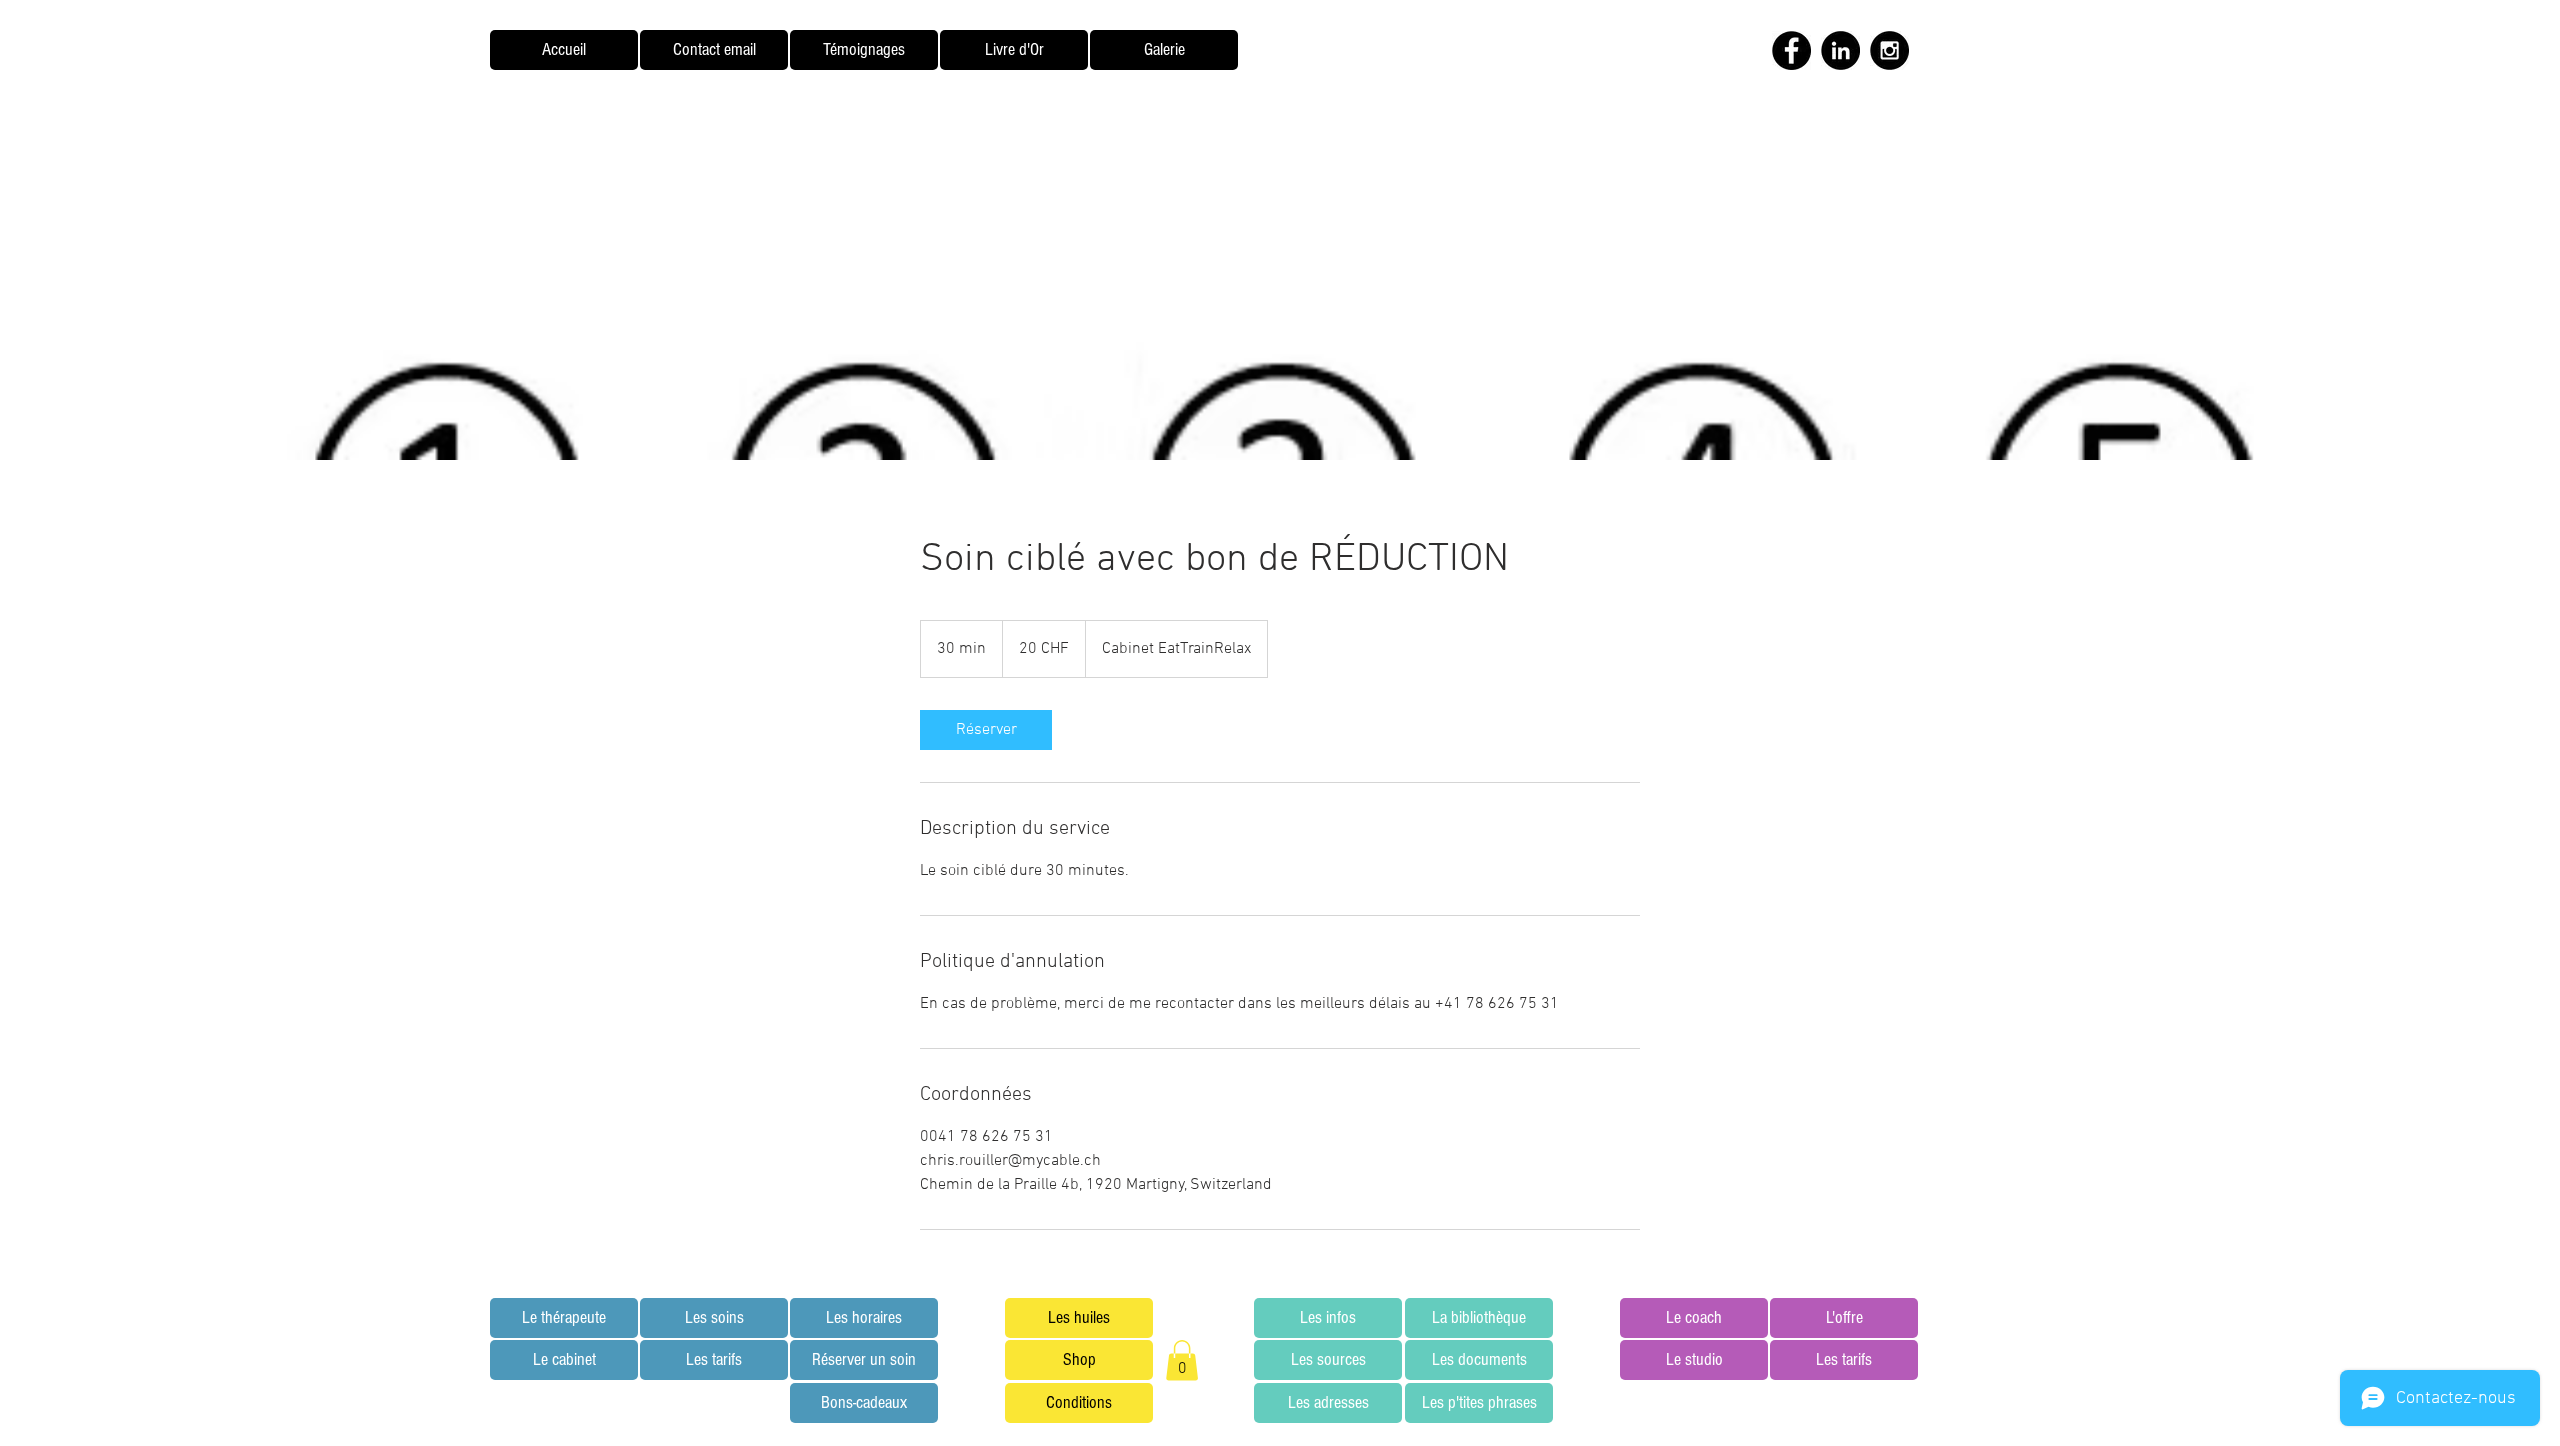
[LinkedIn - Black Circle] (1840, 50)
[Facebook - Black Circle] (1791, 50)
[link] (986, 730)
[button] (1182, 1360)
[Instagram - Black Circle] (1889, 50)
